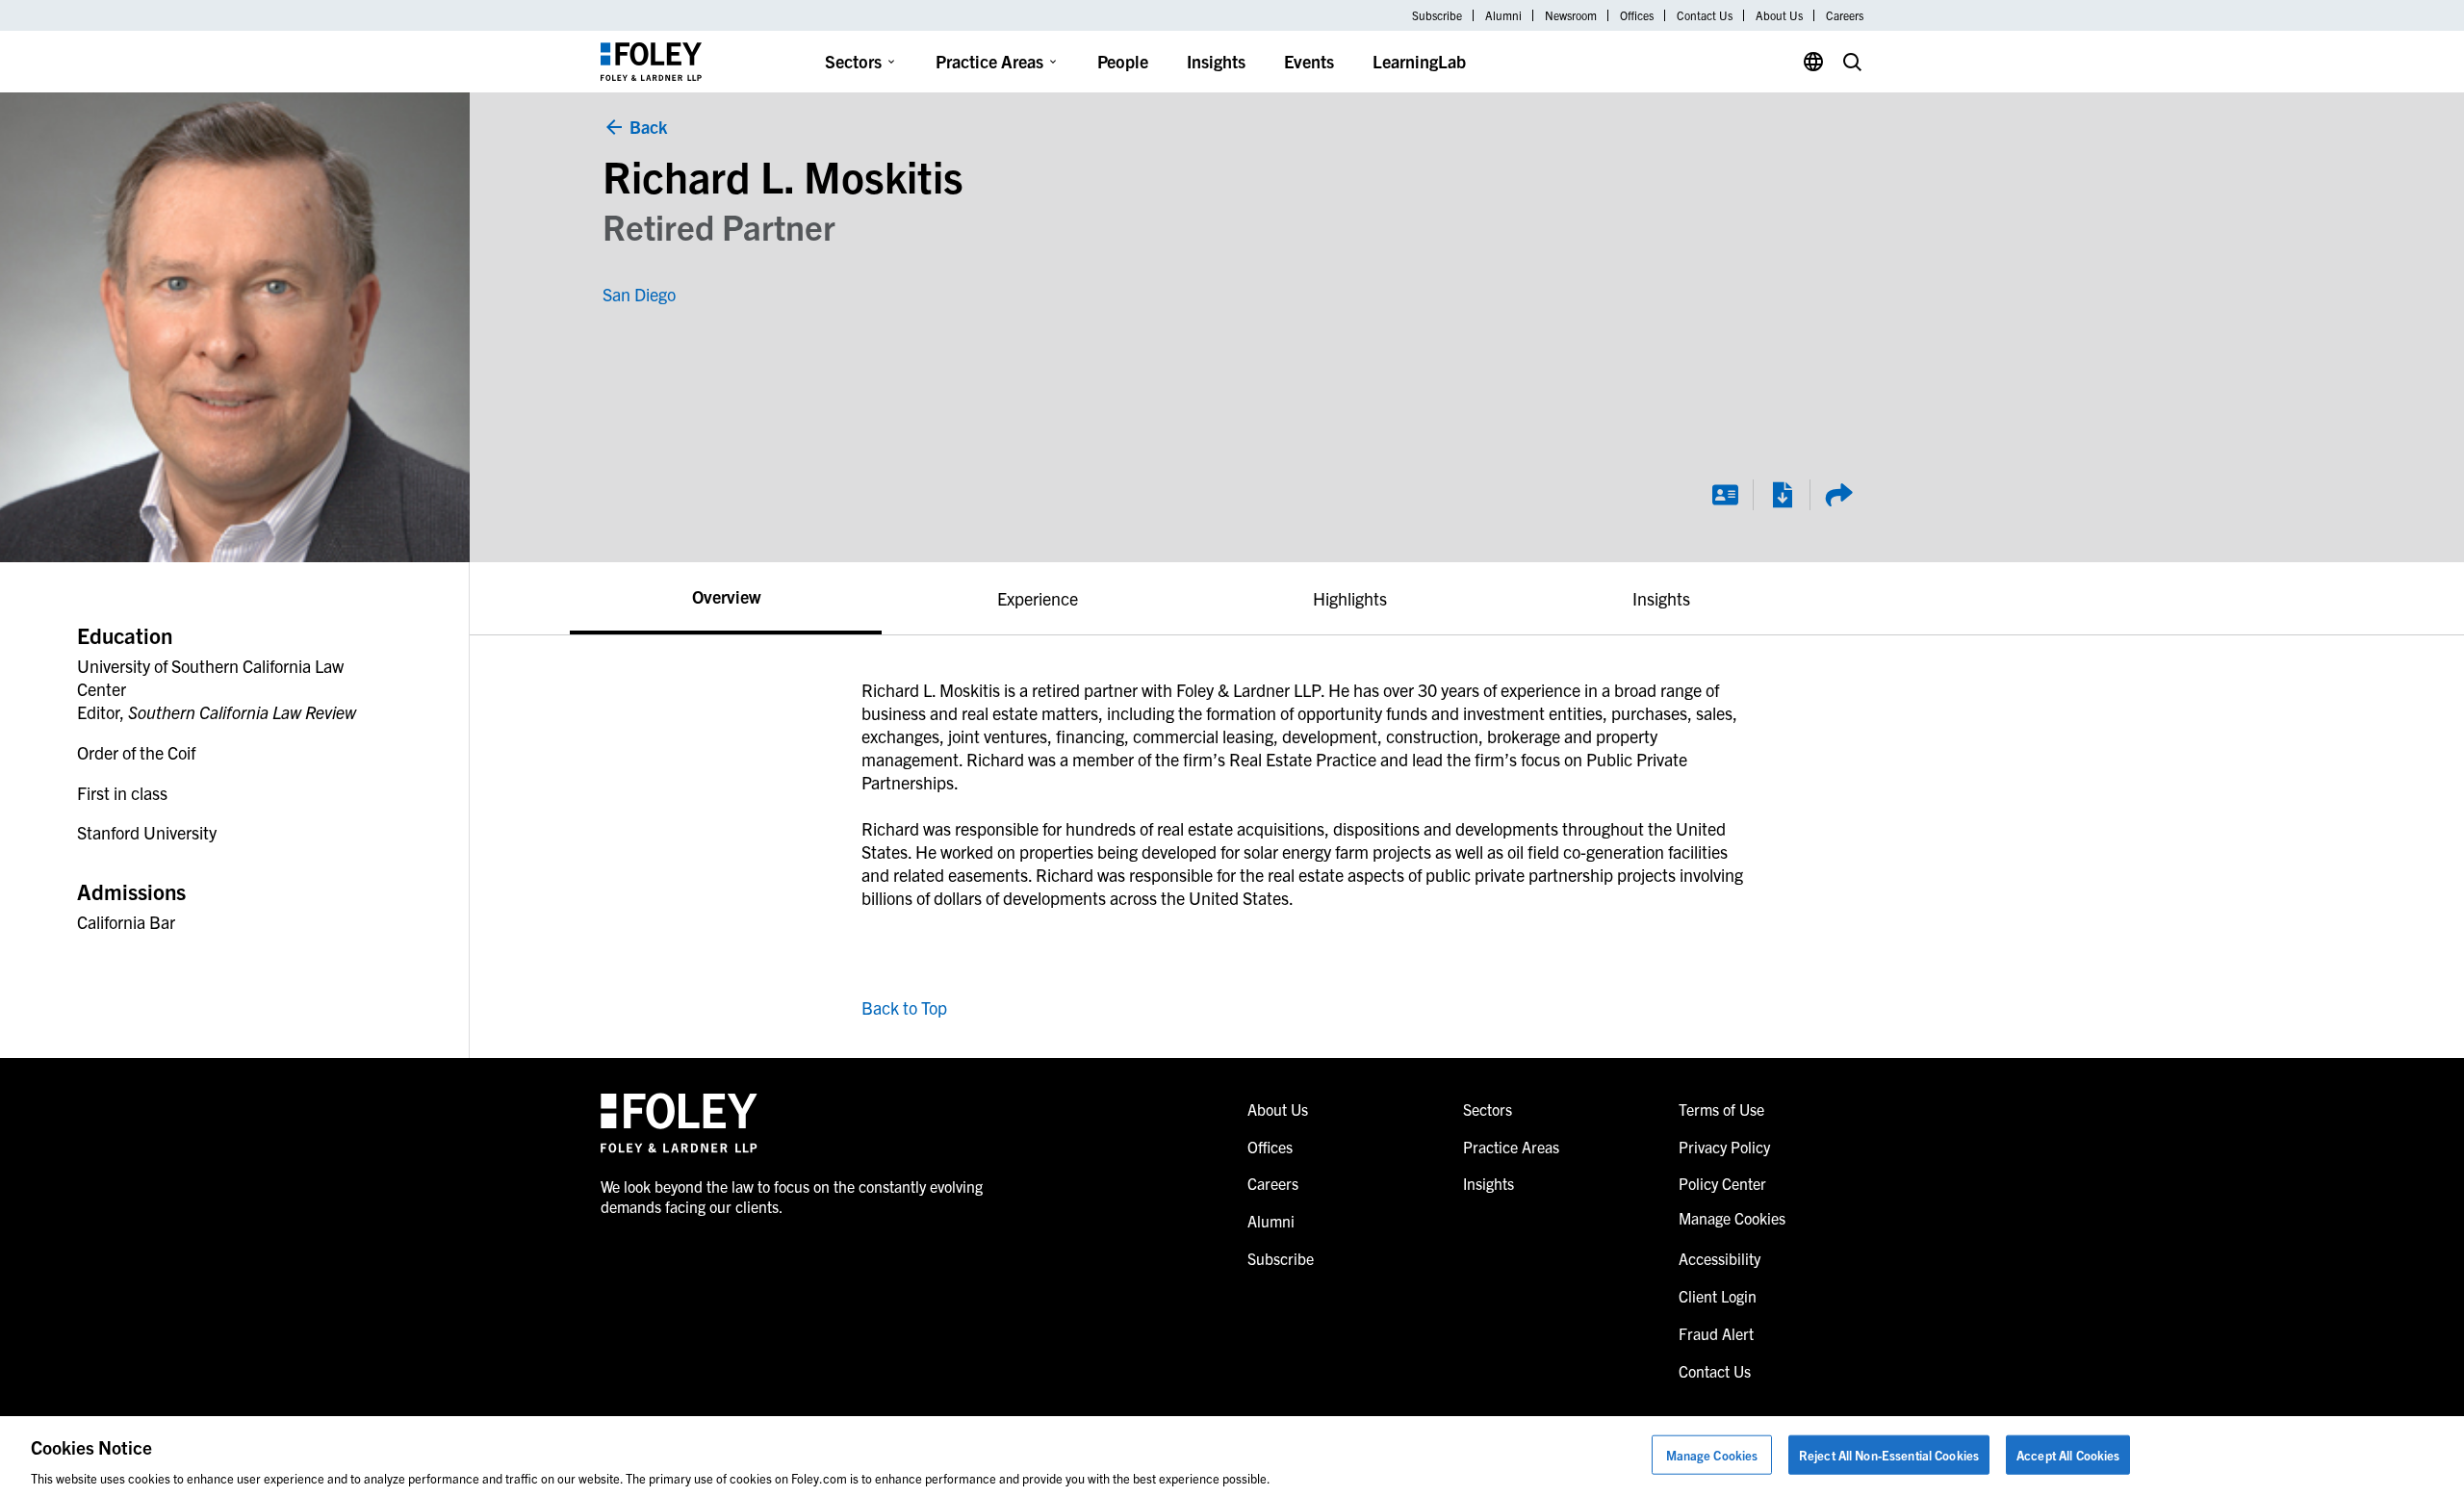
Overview (726, 596)
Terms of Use (1721, 1109)
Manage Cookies (1712, 1454)
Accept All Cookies (2068, 1454)
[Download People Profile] (1782, 495)
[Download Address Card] (1725, 495)
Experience (1038, 598)
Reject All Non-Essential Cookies (1889, 1454)
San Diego (639, 294)
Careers (1845, 15)
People (1123, 61)
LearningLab (1419, 61)
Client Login (1718, 1296)
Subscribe (1437, 15)
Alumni (1503, 15)
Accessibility (1720, 1258)
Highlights (1350, 598)
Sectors (853, 61)
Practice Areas (989, 61)
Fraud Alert (1716, 1333)
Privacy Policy (1724, 1147)
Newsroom (1571, 15)
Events (1309, 61)
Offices (1637, 15)
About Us (1779, 15)
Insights (1216, 61)
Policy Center (1722, 1183)
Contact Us (1705, 15)
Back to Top (904, 1007)
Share (1838, 495)
